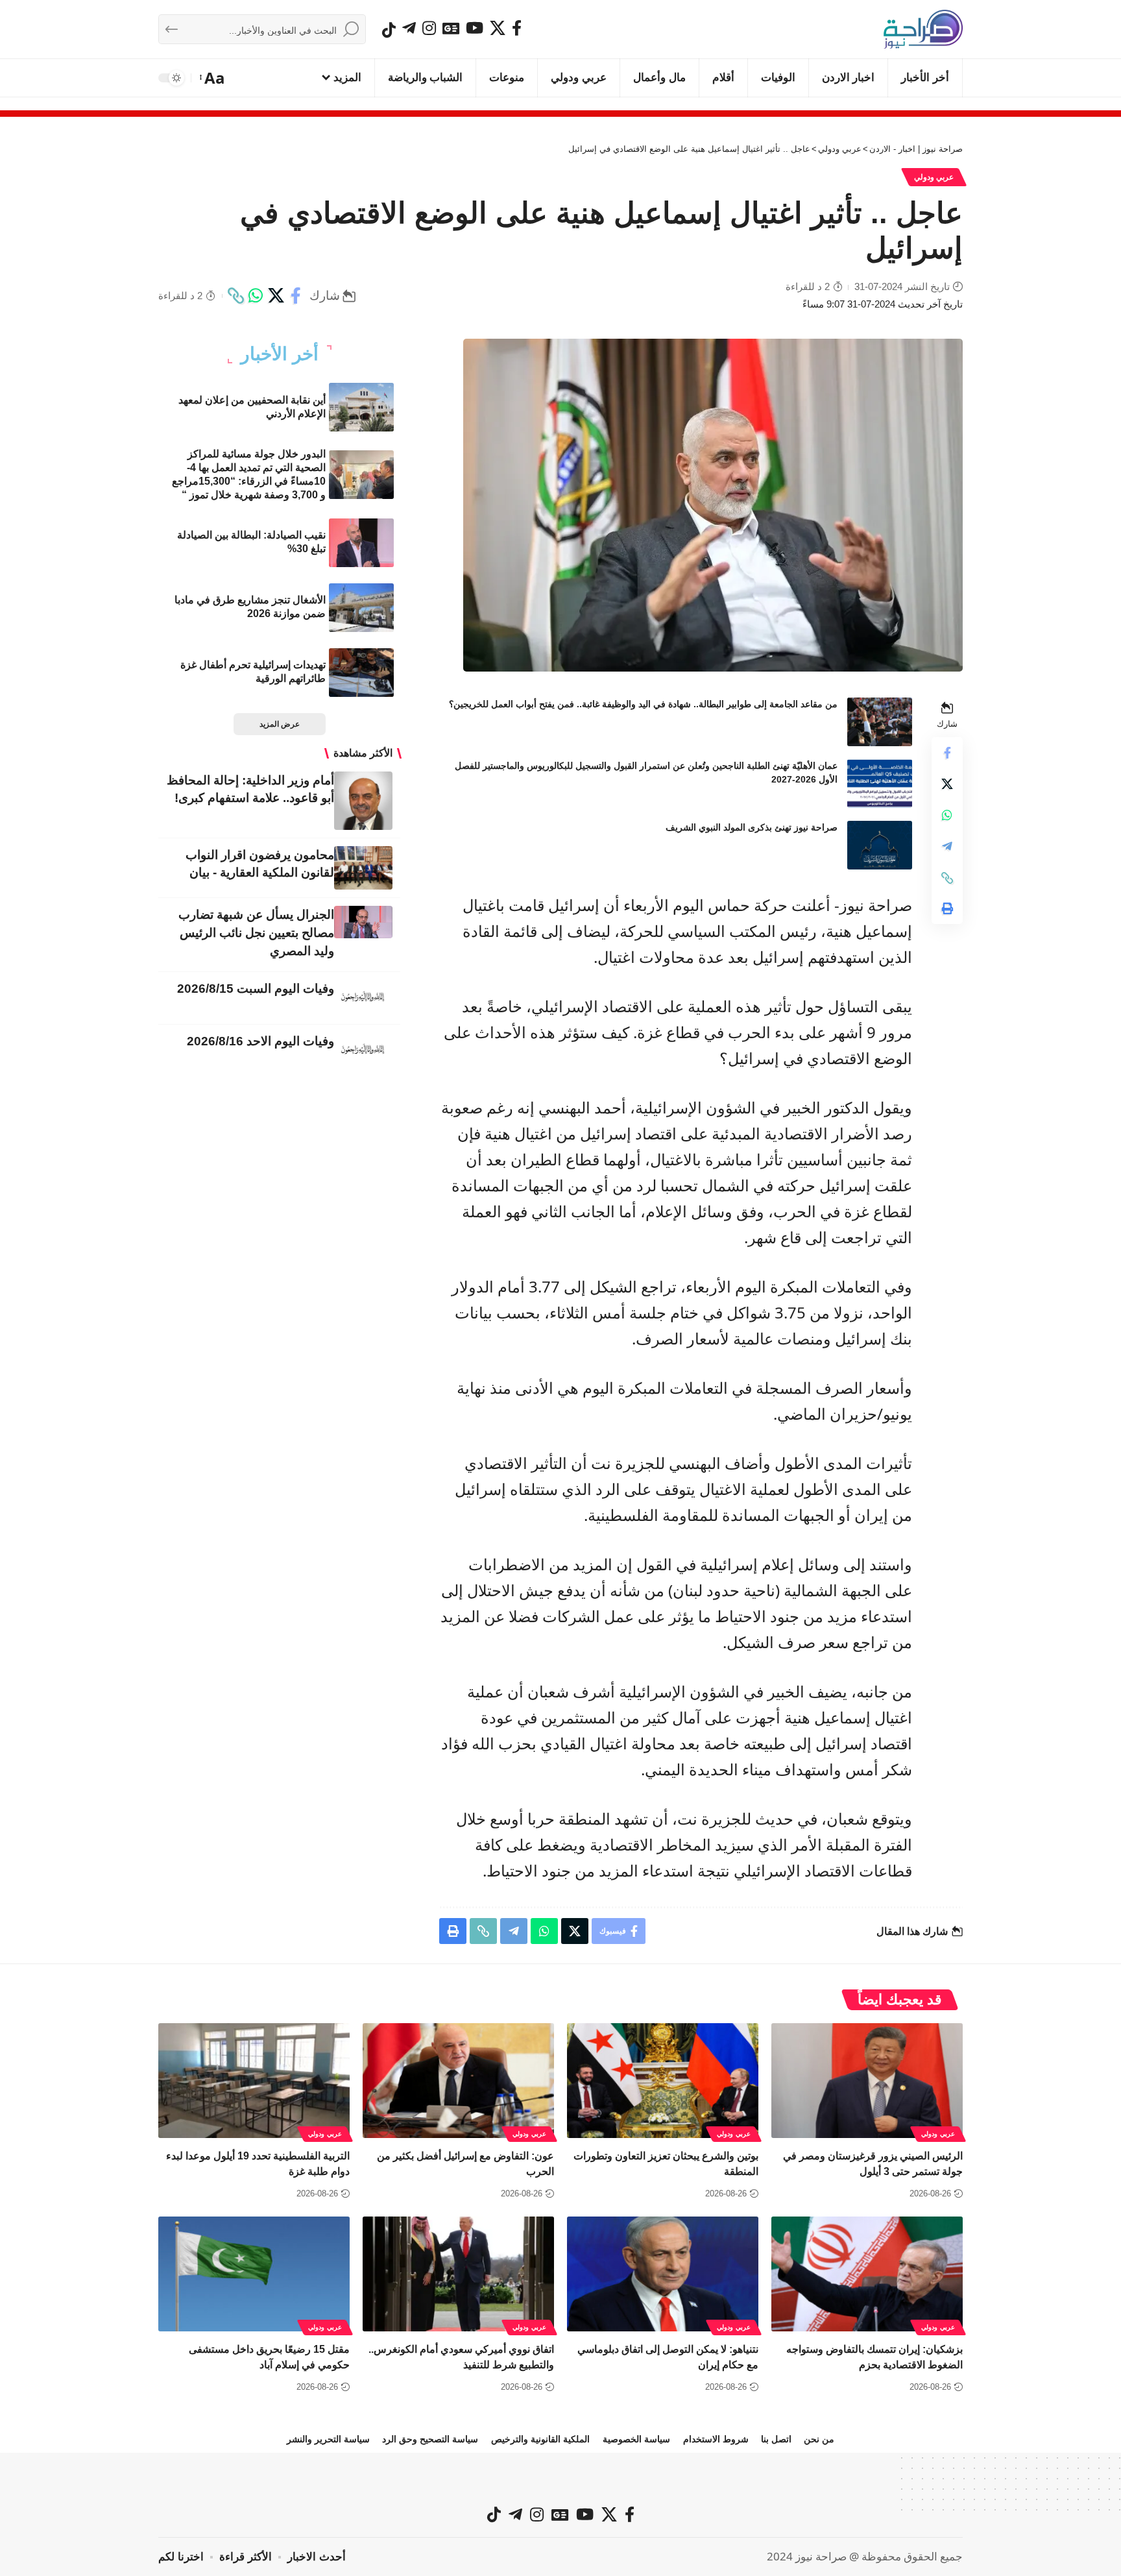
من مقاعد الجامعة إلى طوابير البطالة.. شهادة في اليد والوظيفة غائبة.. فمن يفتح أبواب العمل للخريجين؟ (643, 704)
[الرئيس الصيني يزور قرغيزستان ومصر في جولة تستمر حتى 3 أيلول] (867, 2081)
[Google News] (451, 28)
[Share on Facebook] (296, 296)
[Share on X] (276, 296)
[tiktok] (389, 30)
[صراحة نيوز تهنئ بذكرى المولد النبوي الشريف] (880, 845)
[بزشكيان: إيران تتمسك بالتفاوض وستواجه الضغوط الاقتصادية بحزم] (867, 2274)
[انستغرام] (429, 28)
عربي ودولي (934, 177)
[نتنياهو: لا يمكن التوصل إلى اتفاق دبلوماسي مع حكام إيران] (663, 2274)
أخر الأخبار (280, 354)
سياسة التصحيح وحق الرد (430, 2439)
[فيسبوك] (517, 28)
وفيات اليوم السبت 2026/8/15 (256, 989)
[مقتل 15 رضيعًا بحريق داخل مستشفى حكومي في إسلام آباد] (254, 2274)
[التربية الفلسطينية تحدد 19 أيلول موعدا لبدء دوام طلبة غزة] (254, 2081)
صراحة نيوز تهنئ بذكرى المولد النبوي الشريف (752, 827)
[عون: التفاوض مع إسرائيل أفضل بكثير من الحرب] (458, 2081)
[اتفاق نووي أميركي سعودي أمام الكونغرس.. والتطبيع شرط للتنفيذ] (458, 2274)
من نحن (819, 2439)
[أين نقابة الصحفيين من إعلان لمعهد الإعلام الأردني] (361, 407)
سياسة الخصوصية (636, 2439)
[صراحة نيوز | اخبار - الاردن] (923, 29)
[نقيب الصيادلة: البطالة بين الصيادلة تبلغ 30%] (361, 543)
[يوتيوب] (475, 28)
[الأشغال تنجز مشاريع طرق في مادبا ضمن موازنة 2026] (361, 608)
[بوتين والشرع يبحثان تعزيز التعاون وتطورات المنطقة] (663, 2081)
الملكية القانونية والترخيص (540, 2439)
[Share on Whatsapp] (256, 296)
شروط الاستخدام (716, 2439)
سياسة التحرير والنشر (328, 2439)
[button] (213, 78)
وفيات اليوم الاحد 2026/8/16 (260, 1041)
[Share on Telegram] (947, 847)
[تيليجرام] (409, 28)
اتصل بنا (776, 2439)
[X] (498, 28)
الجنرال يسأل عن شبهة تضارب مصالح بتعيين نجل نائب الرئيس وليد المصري (256, 933)
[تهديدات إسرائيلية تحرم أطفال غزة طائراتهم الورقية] (361, 673)
